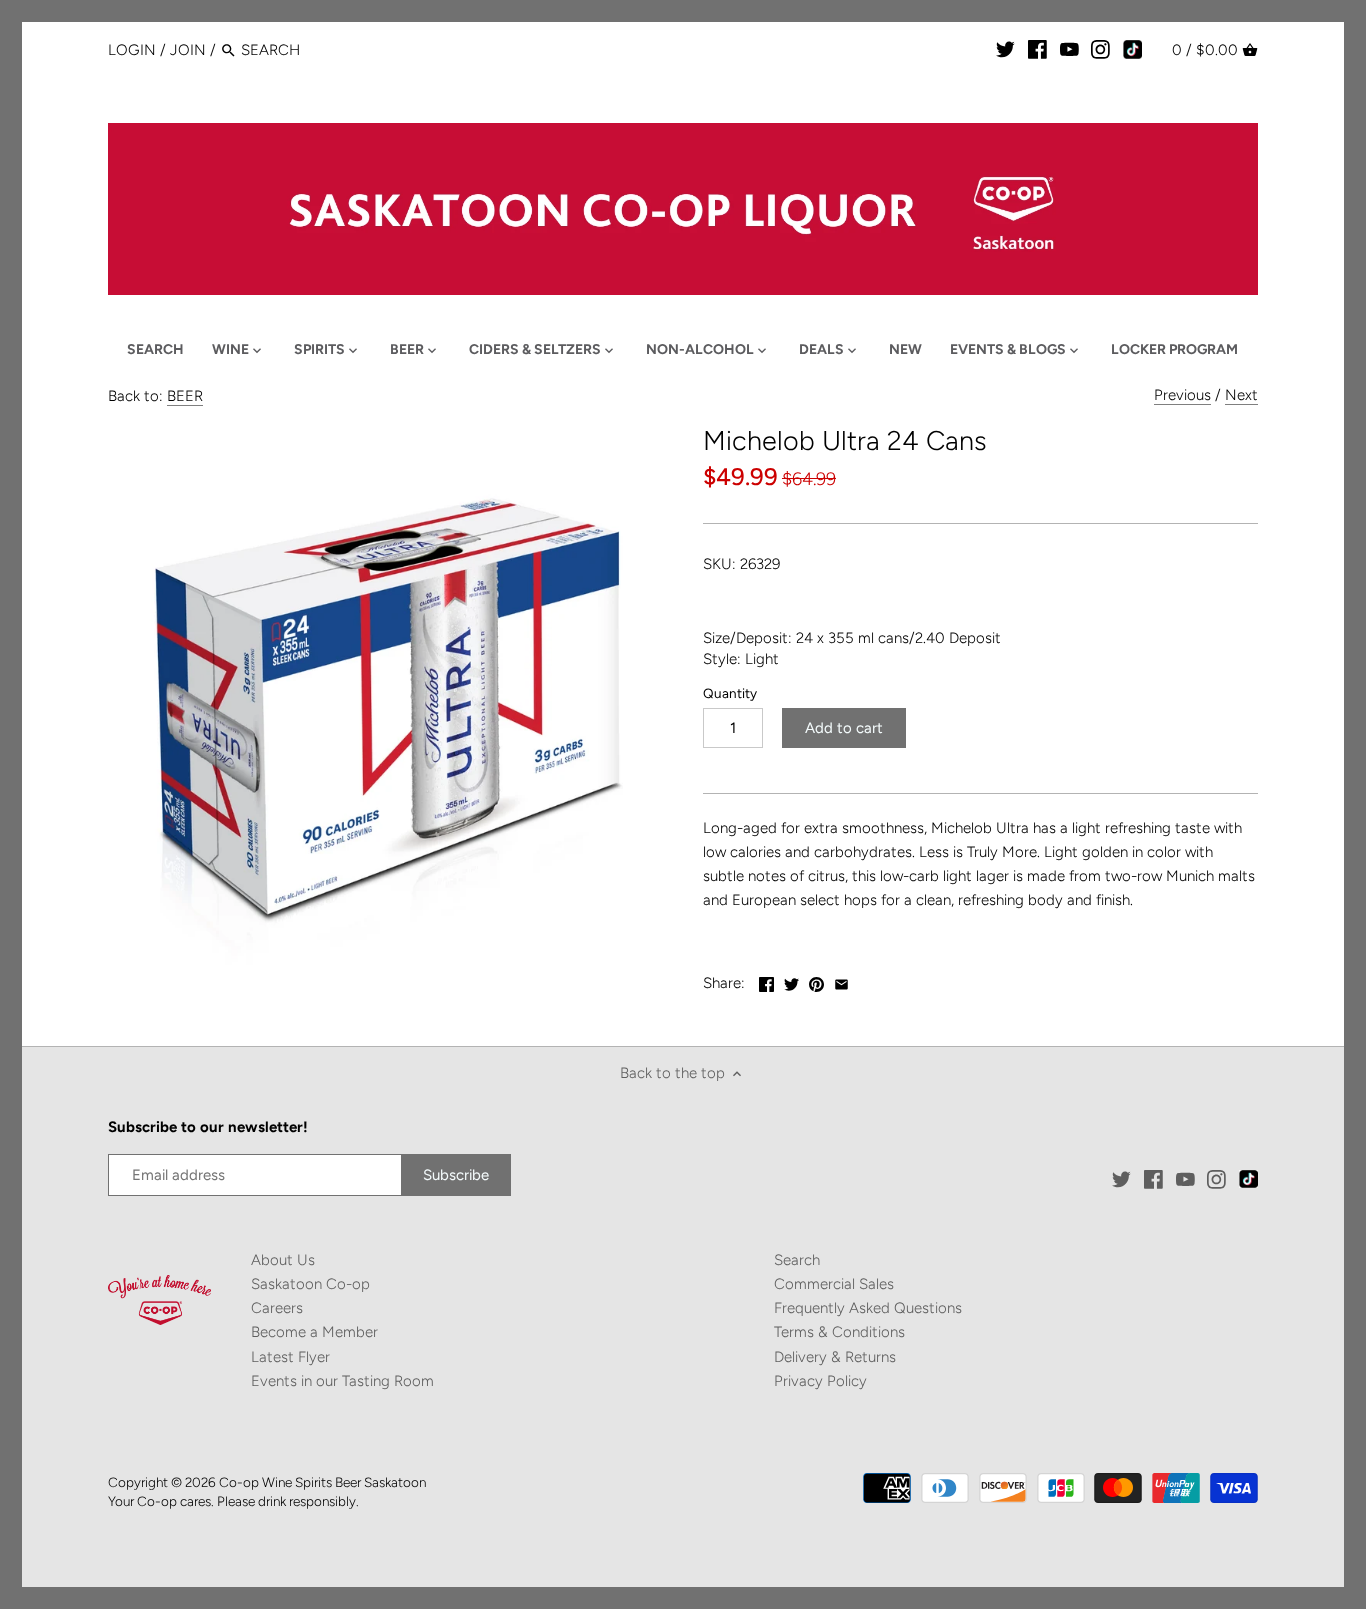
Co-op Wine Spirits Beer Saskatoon (322, 1482)
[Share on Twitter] (791, 981)
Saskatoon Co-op (310, 1284)
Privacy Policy (820, 1381)
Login (132, 50)
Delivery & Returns (835, 1357)
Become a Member (314, 1332)
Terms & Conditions (839, 1332)
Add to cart (844, 728)
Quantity (730, 693)
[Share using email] (841, 981)
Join (188, 50)
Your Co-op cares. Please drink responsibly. (233, 1501)
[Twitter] (1005, 49)
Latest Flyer (290, 1357)
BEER (185, 396)
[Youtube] (1069, 49)
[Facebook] (1037, 49)
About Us (283, 1260)
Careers (277, 1308)
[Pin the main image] (816, 981)
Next (1241, 395)
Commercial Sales (834, 1284)
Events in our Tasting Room (342, 1381)
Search (797, 1260)
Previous (1182, 395)
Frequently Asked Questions (868, 1308)
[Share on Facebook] (766, 981)
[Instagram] (1100, 49)
